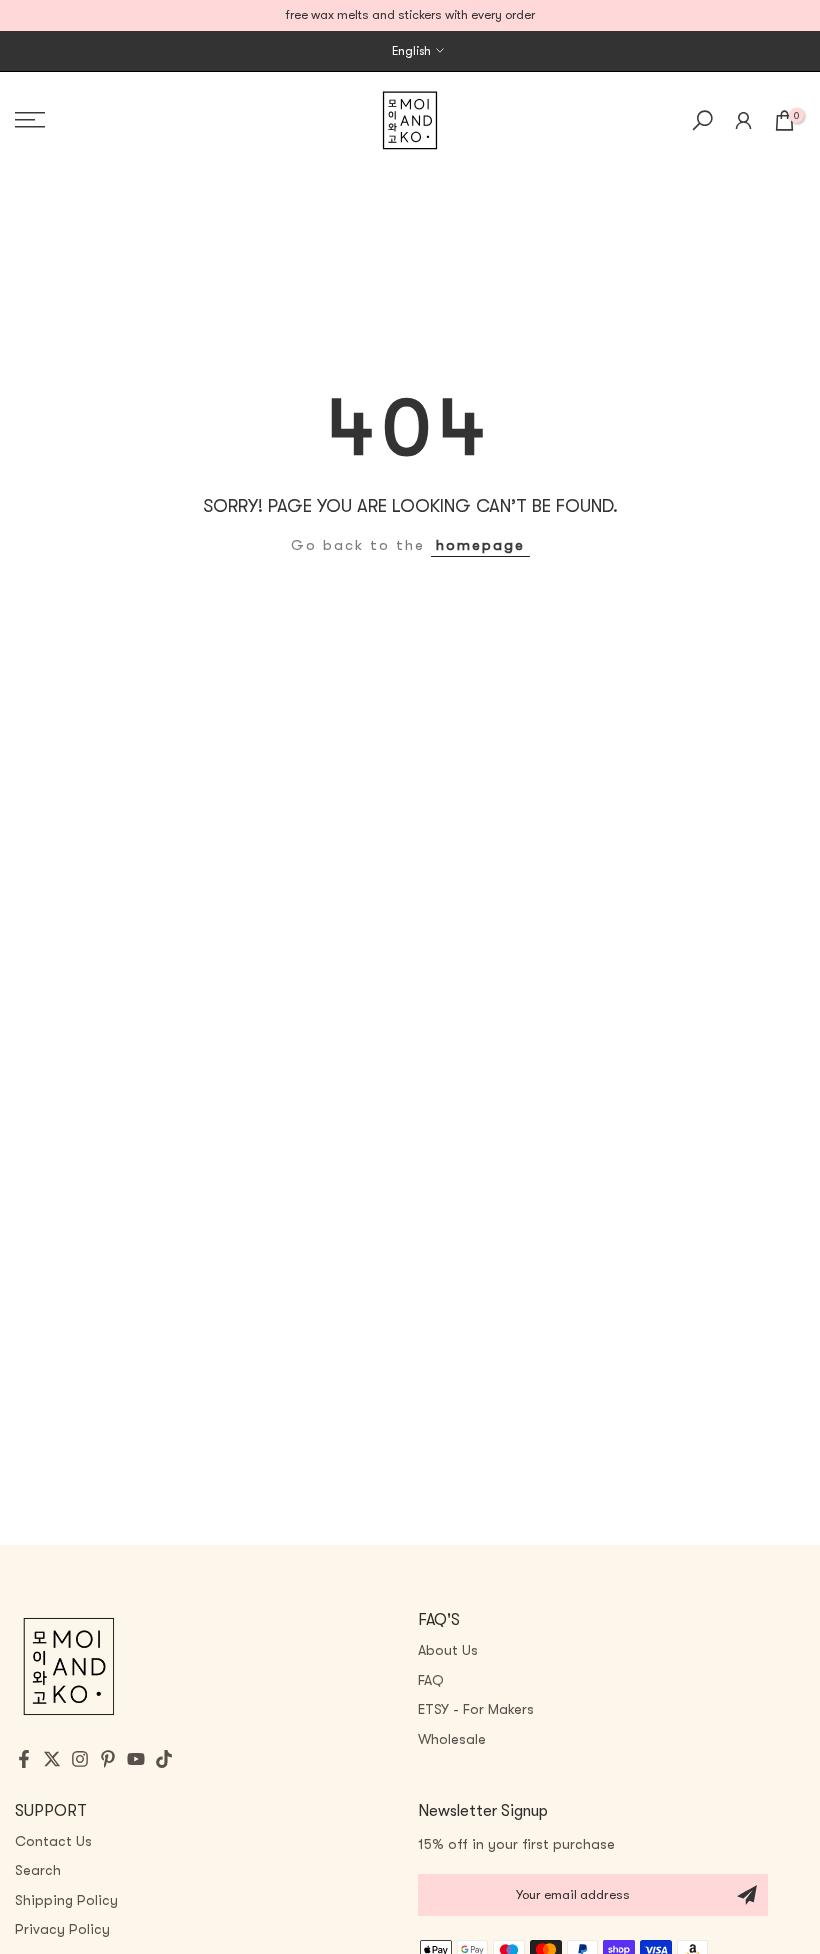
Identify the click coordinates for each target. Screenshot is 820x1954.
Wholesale (452, 1739)
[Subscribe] (747, 1895)
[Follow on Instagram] (80, 1759)
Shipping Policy (66, 1900)
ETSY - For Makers (476, 1709)
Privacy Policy (62, 1929)
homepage (480, 545)
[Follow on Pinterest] (108, 1759)
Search (38, 1870)
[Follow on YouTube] (136, 1759)
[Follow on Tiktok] (164, 1759)
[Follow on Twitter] (52, 1759)
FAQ (431, 1680)
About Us (448, 1650)
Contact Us (53, 1841)
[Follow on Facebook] (24, 1759)
